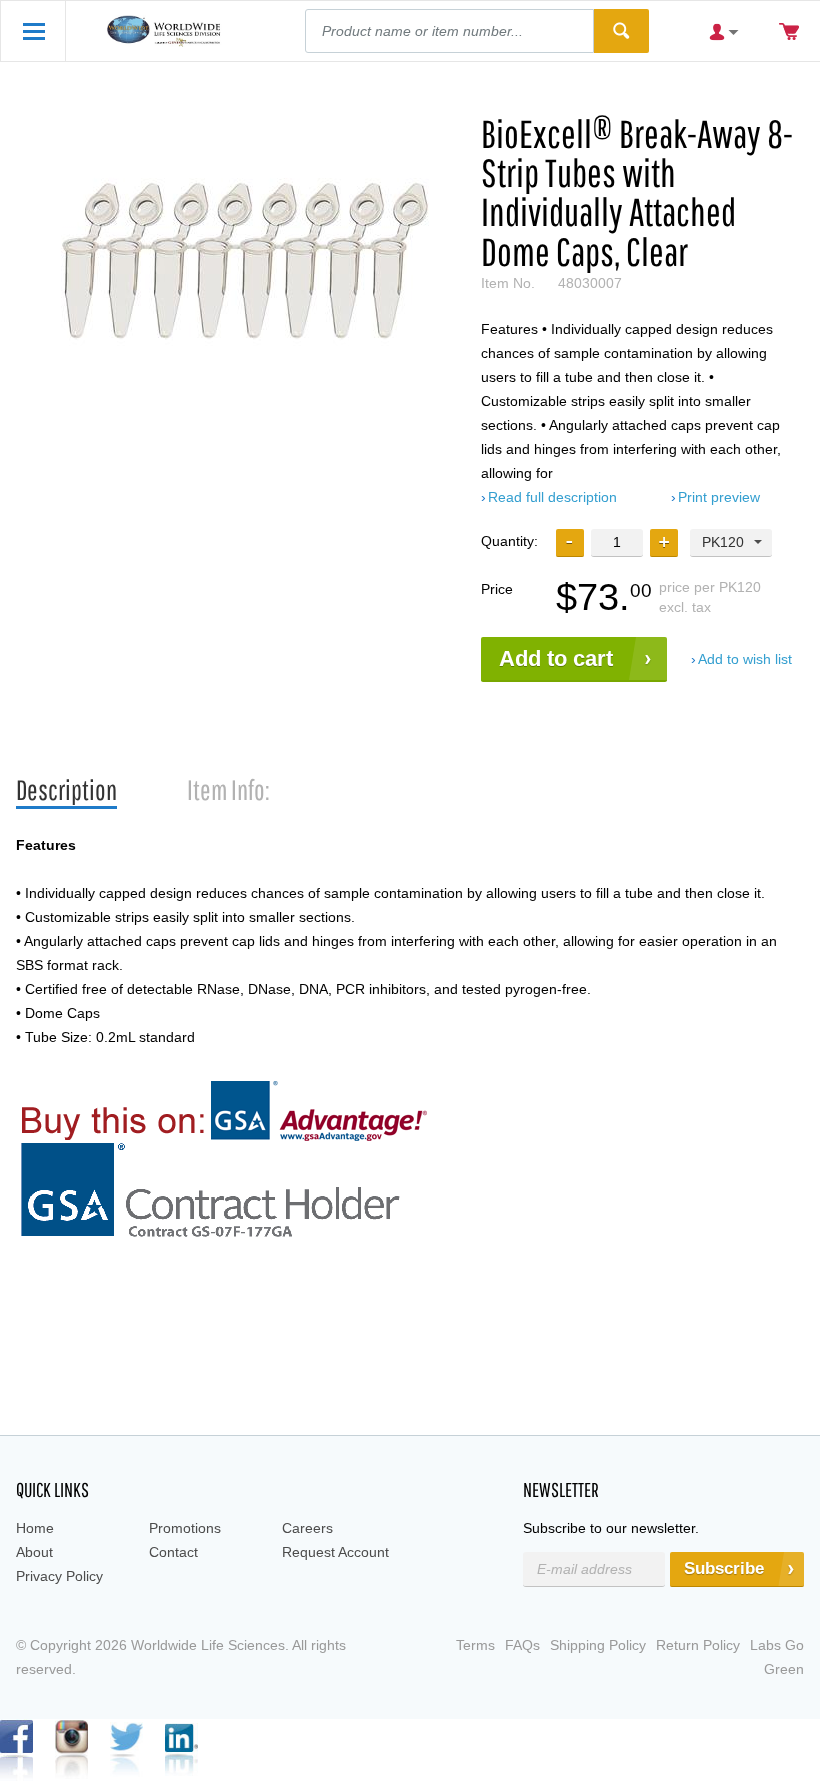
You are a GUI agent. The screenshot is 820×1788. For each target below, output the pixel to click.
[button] (664, 543)
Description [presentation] (66, 789)
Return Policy (698, 1645)
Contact (173, 1552)
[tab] (66, 790)
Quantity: (509, 541)
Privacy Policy (59, 1576)
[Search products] (621, 31)
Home (35, 1528)
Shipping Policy (598, 1645)
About (34, 1552)
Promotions (185, 1528)
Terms (475, 1645)
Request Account (335, 1552)
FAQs (522, 1645)
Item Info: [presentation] (228, 789)
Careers (307, 1528)
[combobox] (731, 543)
